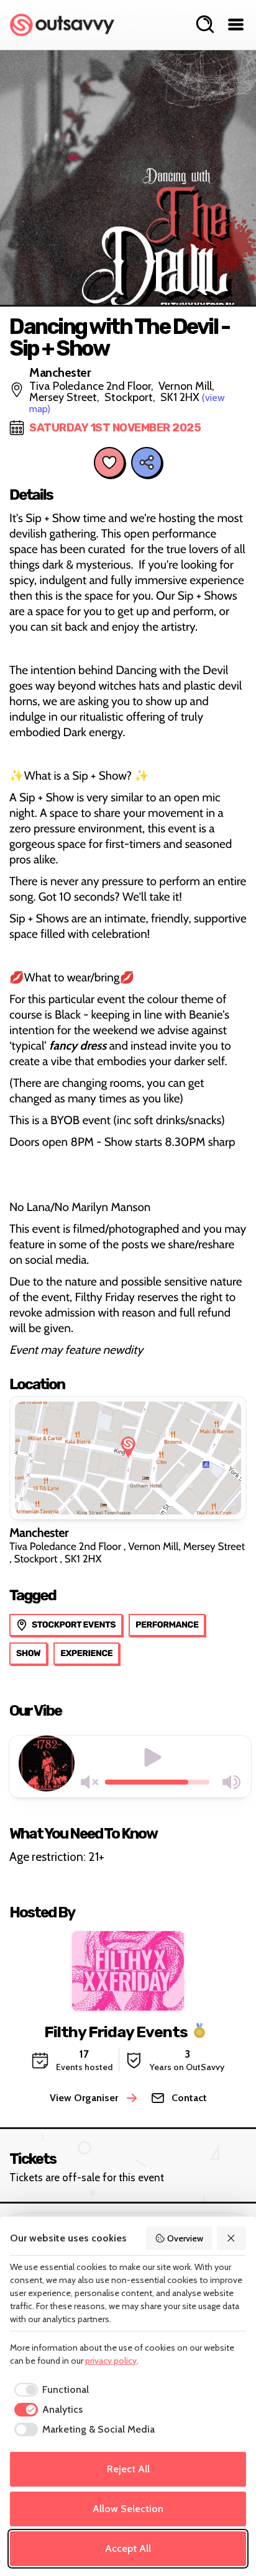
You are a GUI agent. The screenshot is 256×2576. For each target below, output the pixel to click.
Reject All (128, 2469)
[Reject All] (232, 2238)
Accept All (128, 2548)
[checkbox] (49, 2390)
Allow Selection (128, 2509)
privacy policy (111, 2361)
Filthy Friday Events (116, 2031)
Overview (185, 2238)
